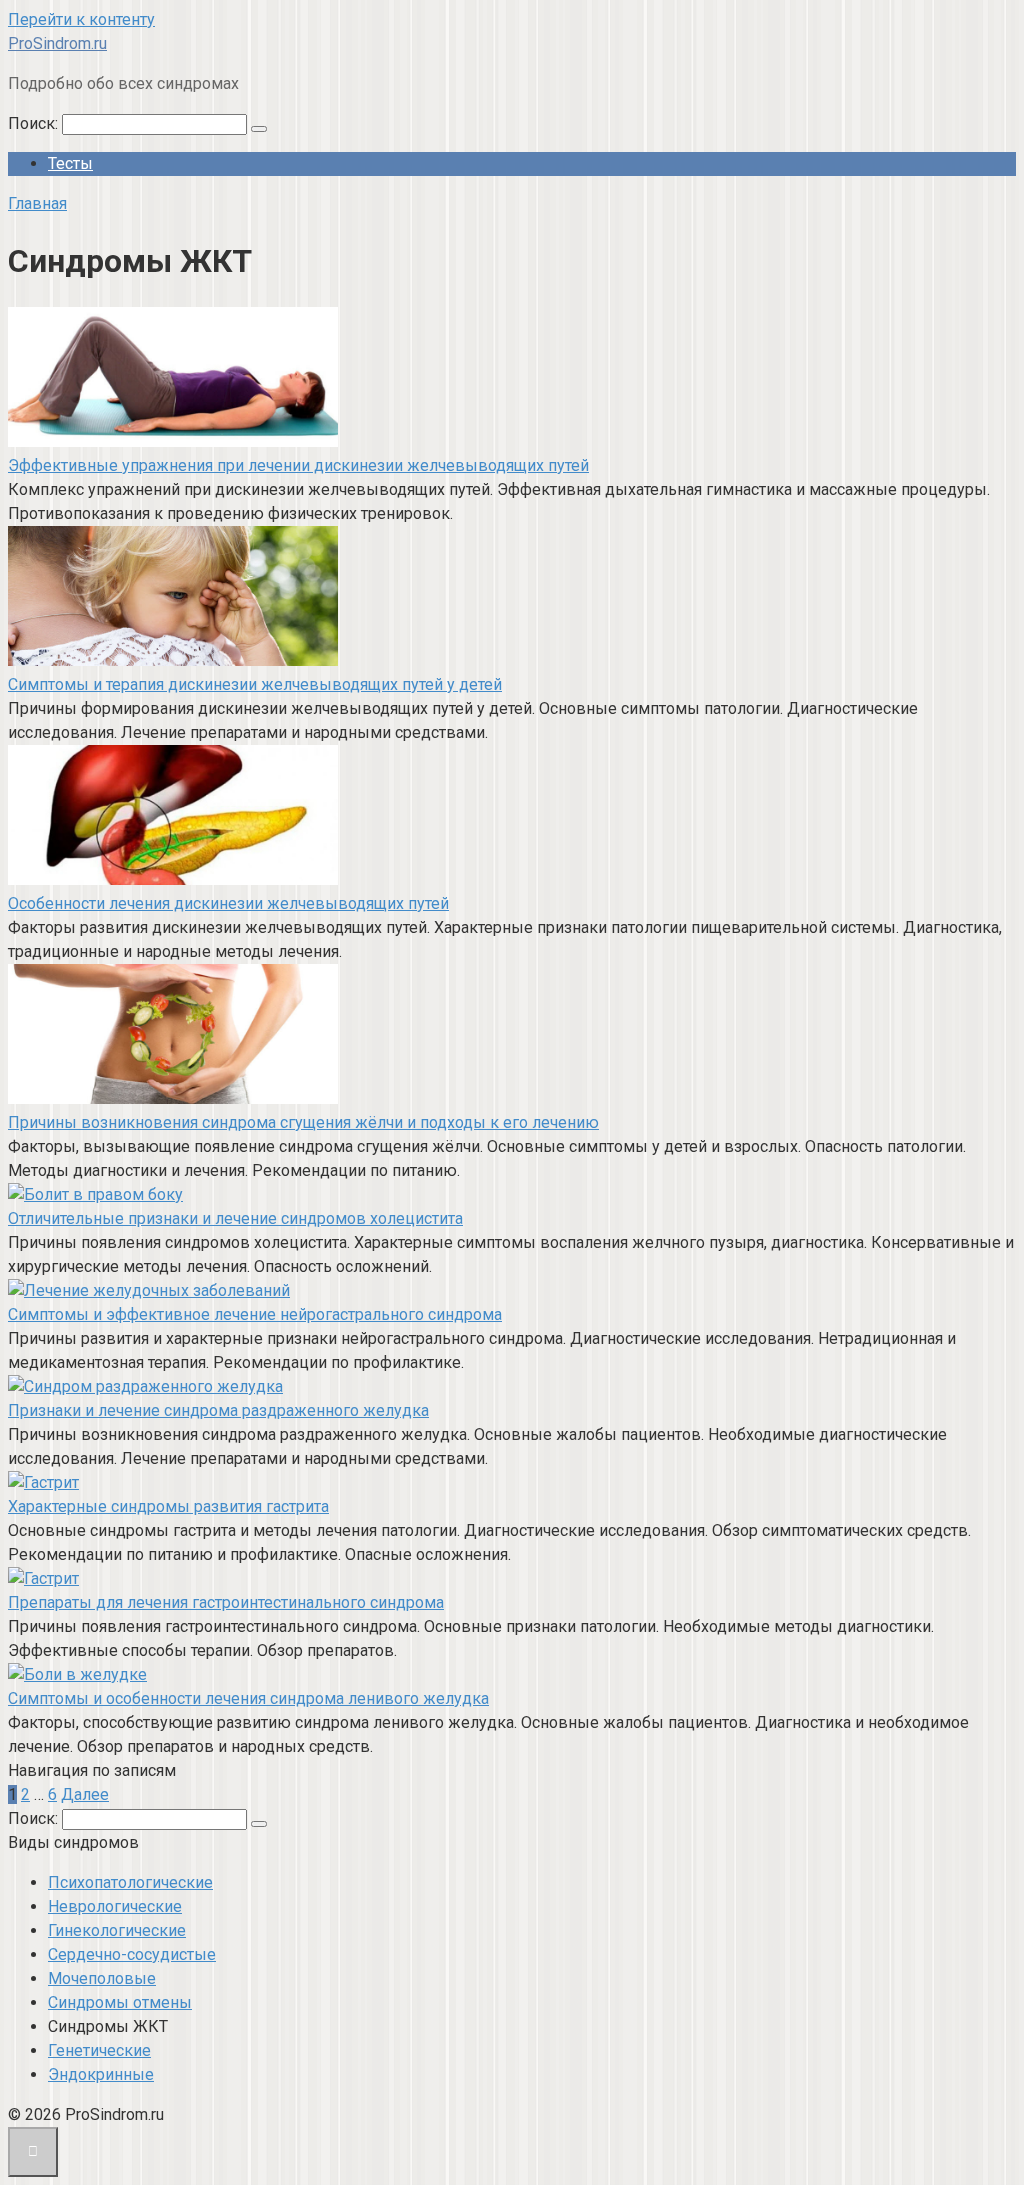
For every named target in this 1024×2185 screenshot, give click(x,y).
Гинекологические (117, 1930)
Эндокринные (101, 2074)
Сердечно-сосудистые (132, 1954)
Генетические (99, 2050)
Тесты (70, 163)
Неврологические (115, 1906)
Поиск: (35, 123)
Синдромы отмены (120, 2002)
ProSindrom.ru (57, 43)
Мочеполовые (102, 1978)
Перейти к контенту (81, 19)
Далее (85, 1794)
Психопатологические (130, 1882)
